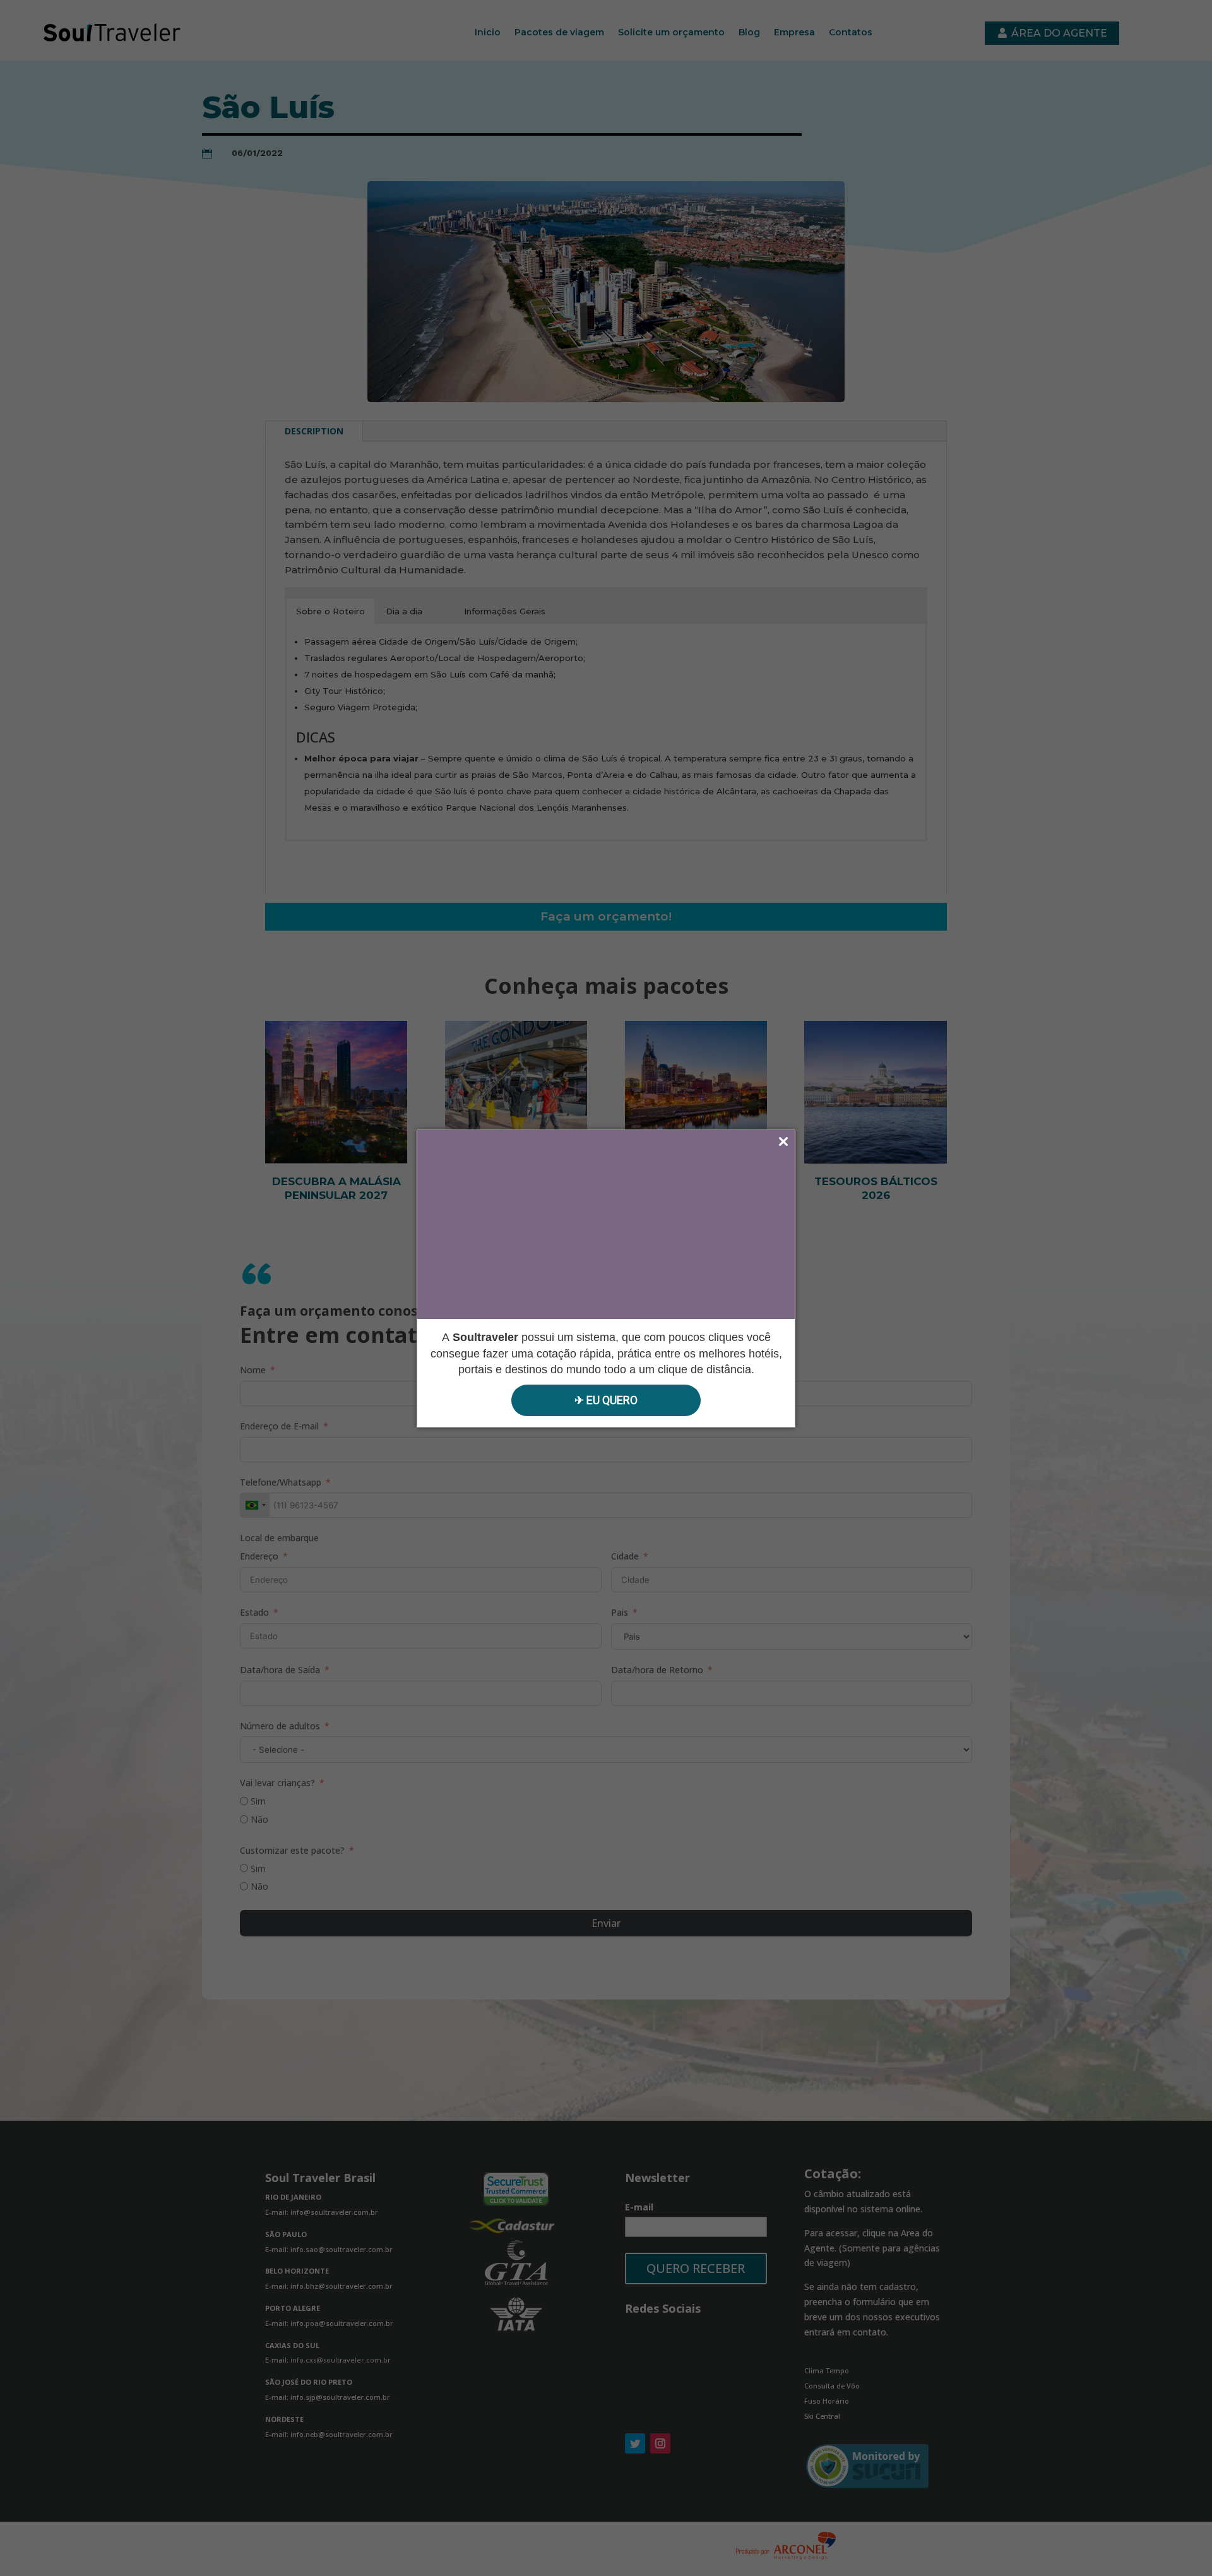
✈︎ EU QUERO (606, 1400)
